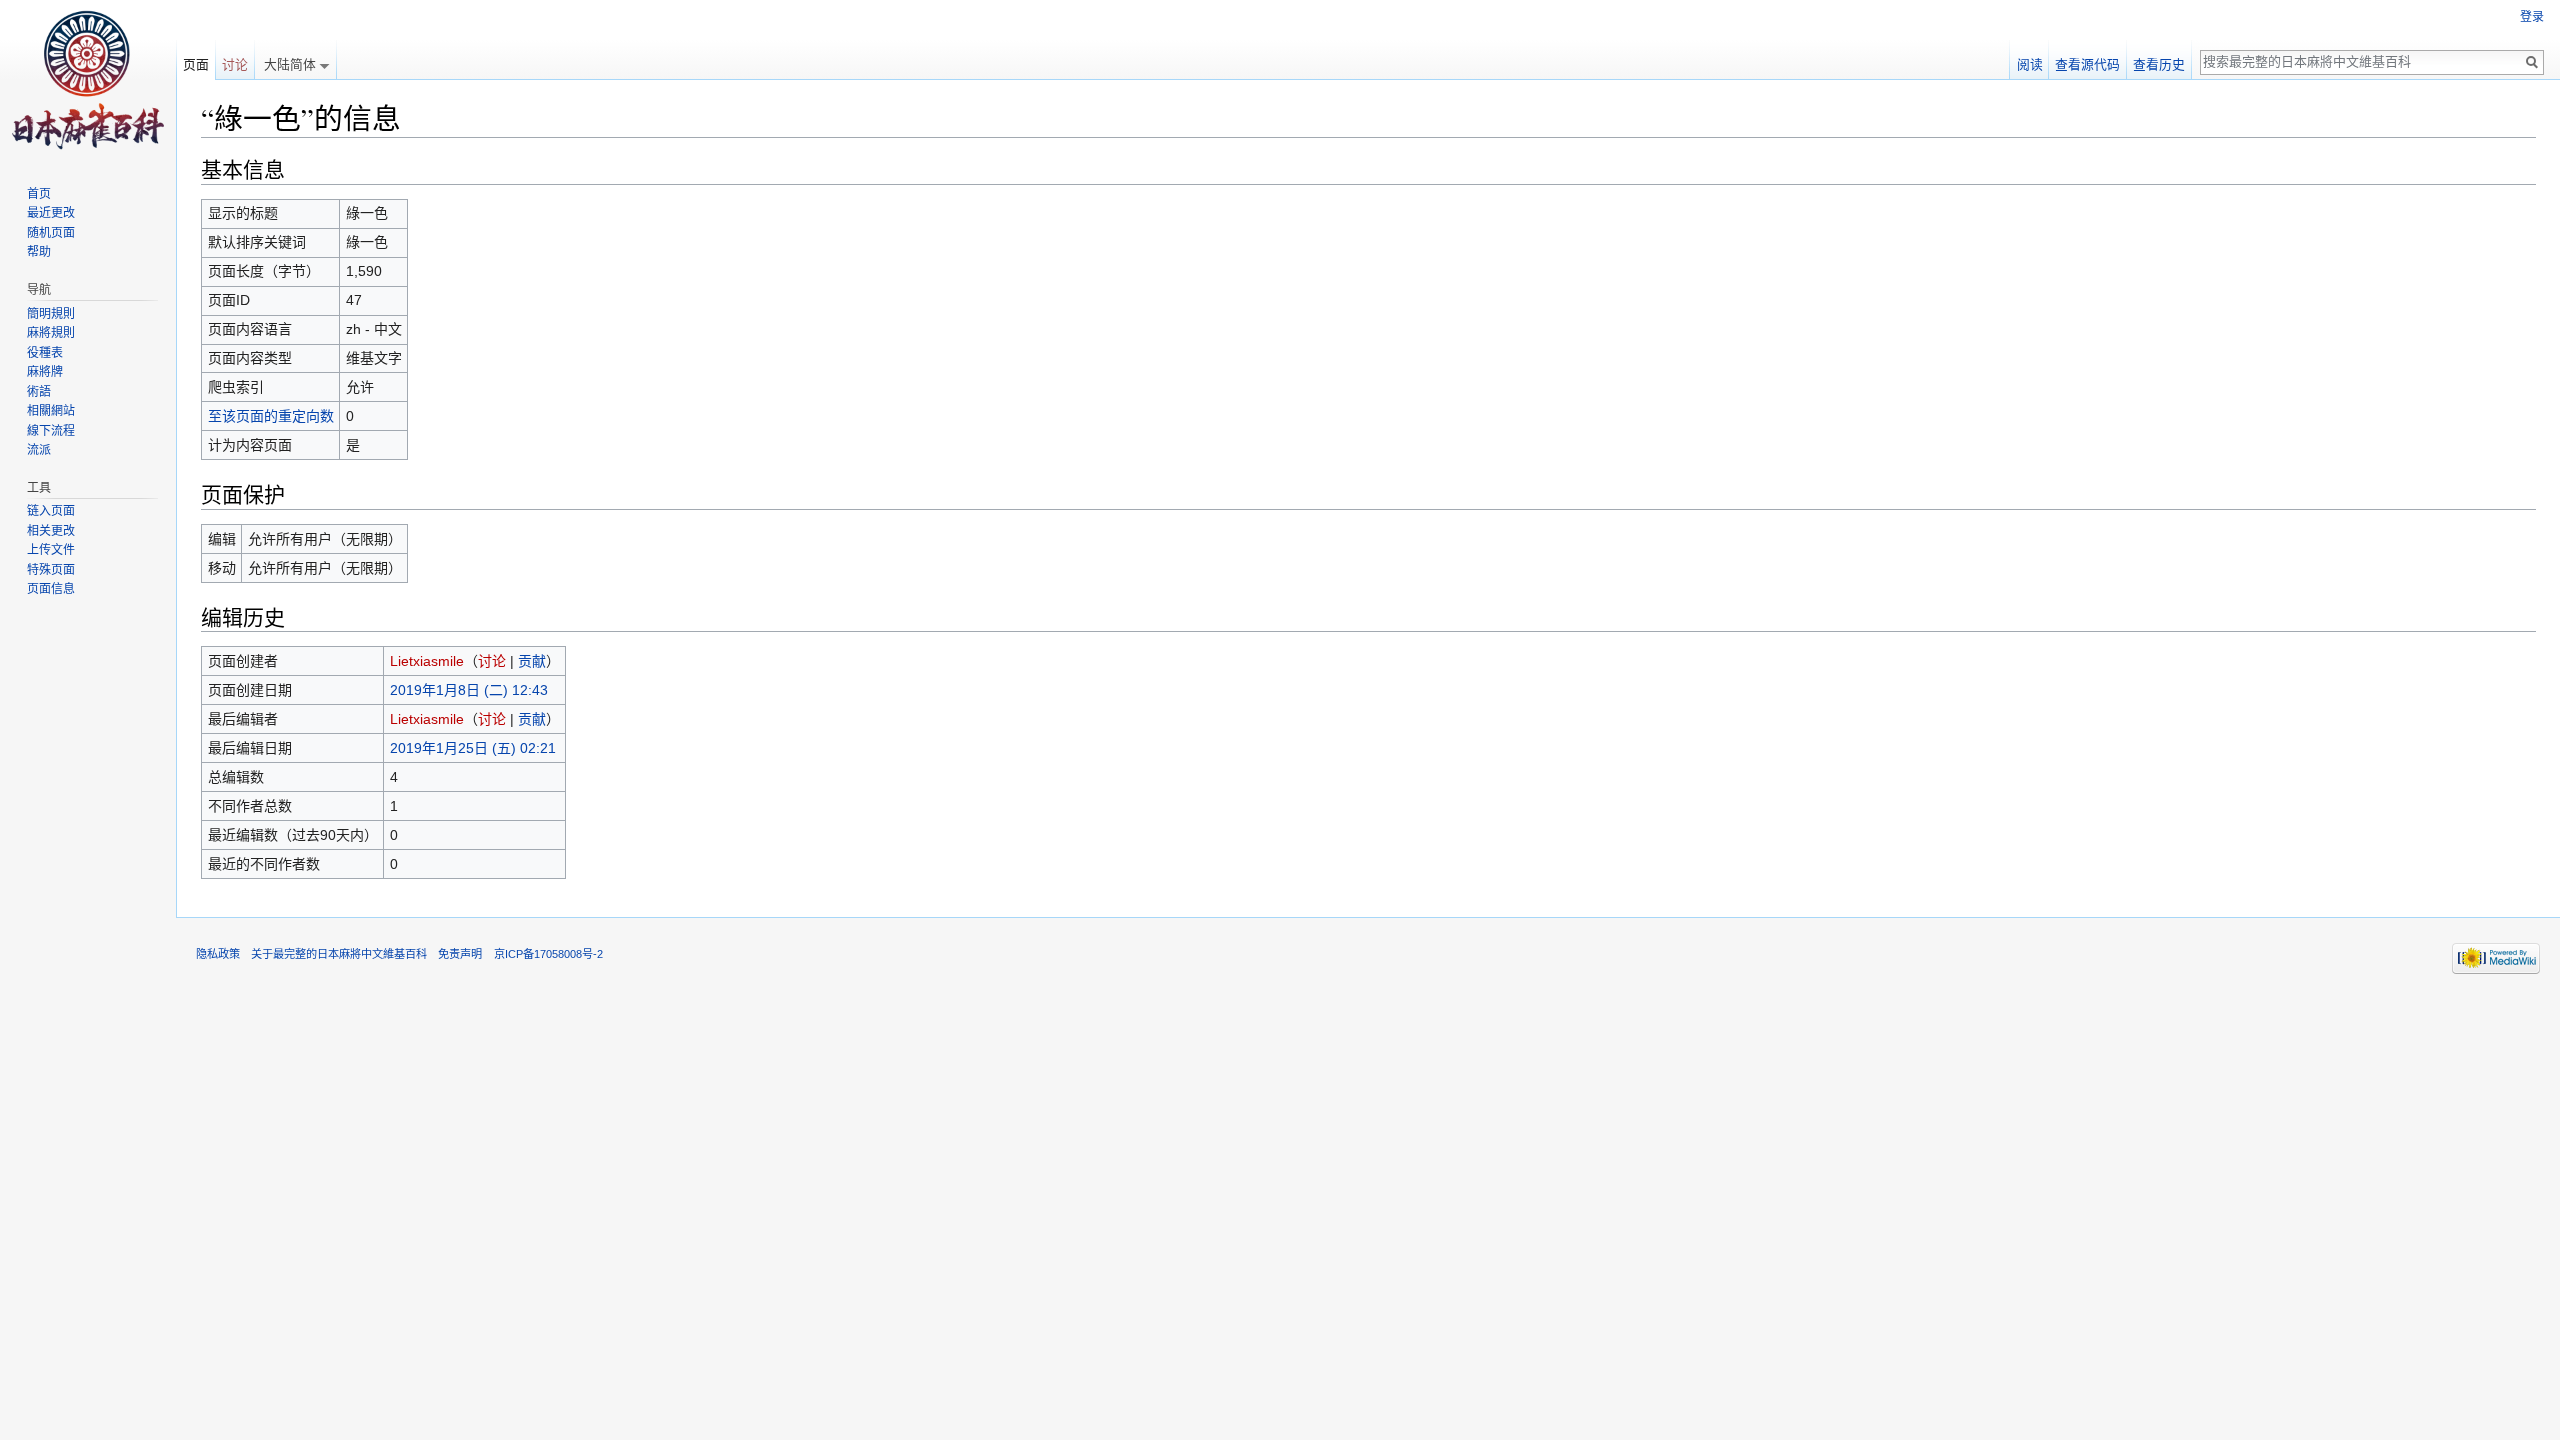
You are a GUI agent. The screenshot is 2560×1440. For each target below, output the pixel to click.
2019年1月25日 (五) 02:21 (473, 748)
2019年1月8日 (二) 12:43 (469, 690)
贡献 (532, 661)
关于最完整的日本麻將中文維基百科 (339, 954)
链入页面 (51, 511)
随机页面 (51, 233)
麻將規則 (51, 333)
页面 (196, 64)
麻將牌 (45, 372)
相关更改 (51, 531)
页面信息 (51, 589)
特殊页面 (51, 570)
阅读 (2030, 64)
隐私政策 (218, 954)
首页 (39, 194)
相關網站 (51, 411)
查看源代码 (2087, 64)
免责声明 (460, 954)
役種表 (45, 353)
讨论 (492, 661)
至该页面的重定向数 (271, 416)
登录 (2532, 17)
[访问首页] (88, 80)
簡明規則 (51, 314)
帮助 (39, 252)
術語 (39, 392)
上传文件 (51, 550)
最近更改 (51, 213)
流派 (39, 450)
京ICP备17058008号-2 (548, 954)
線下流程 (51, 431)
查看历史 (2159, 64)
